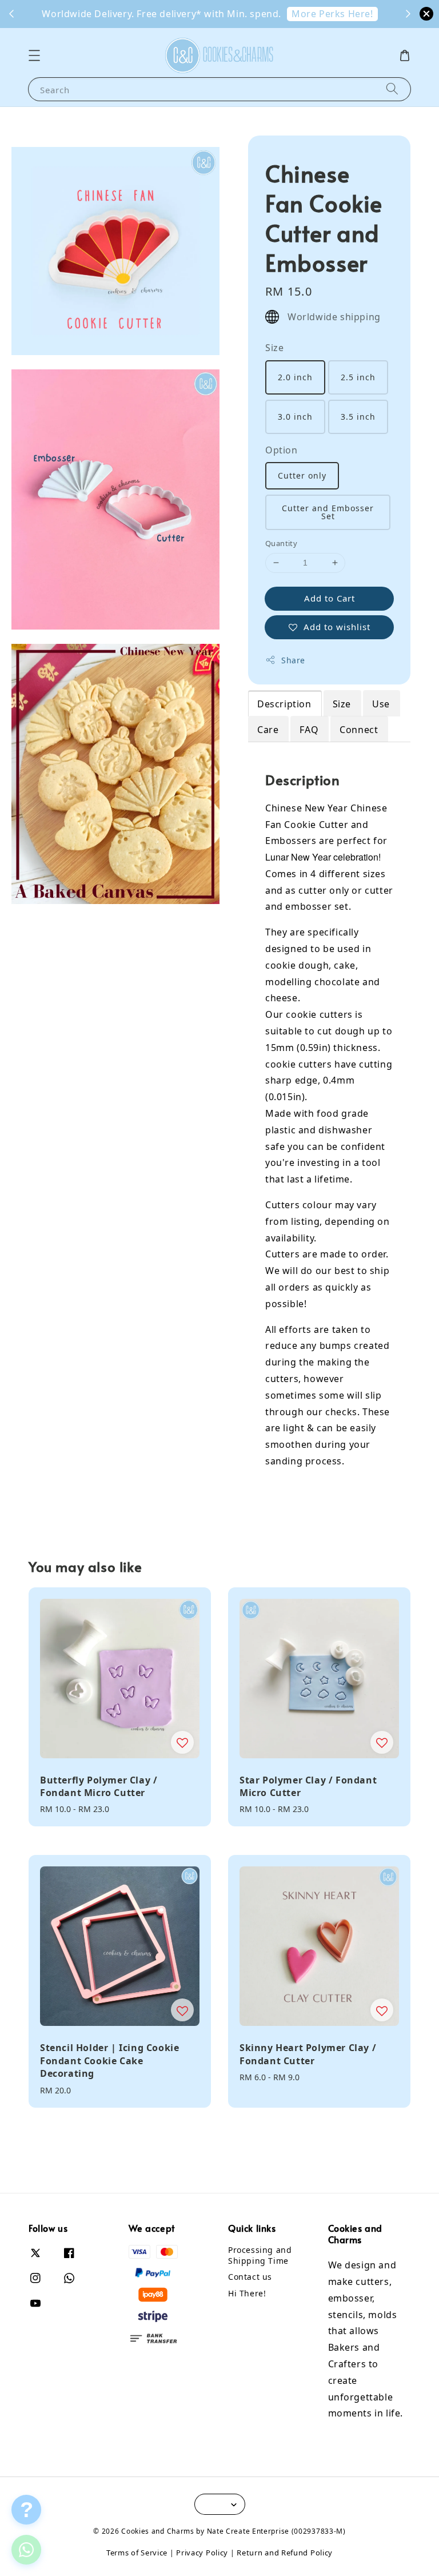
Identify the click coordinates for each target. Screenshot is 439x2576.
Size (274, 348)
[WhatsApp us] (26, 2550)
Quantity (281, 543)
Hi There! (247, 2293)
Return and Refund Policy (285, 2553)
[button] (34, 55)
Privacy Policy (202, 2553)
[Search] (392, 89)
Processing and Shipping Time (260, 2255)
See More (222, 14)
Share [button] (293, 660)
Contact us (250, 2277)
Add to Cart (330, 598)
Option (282, 450)
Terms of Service (137, 2553)
